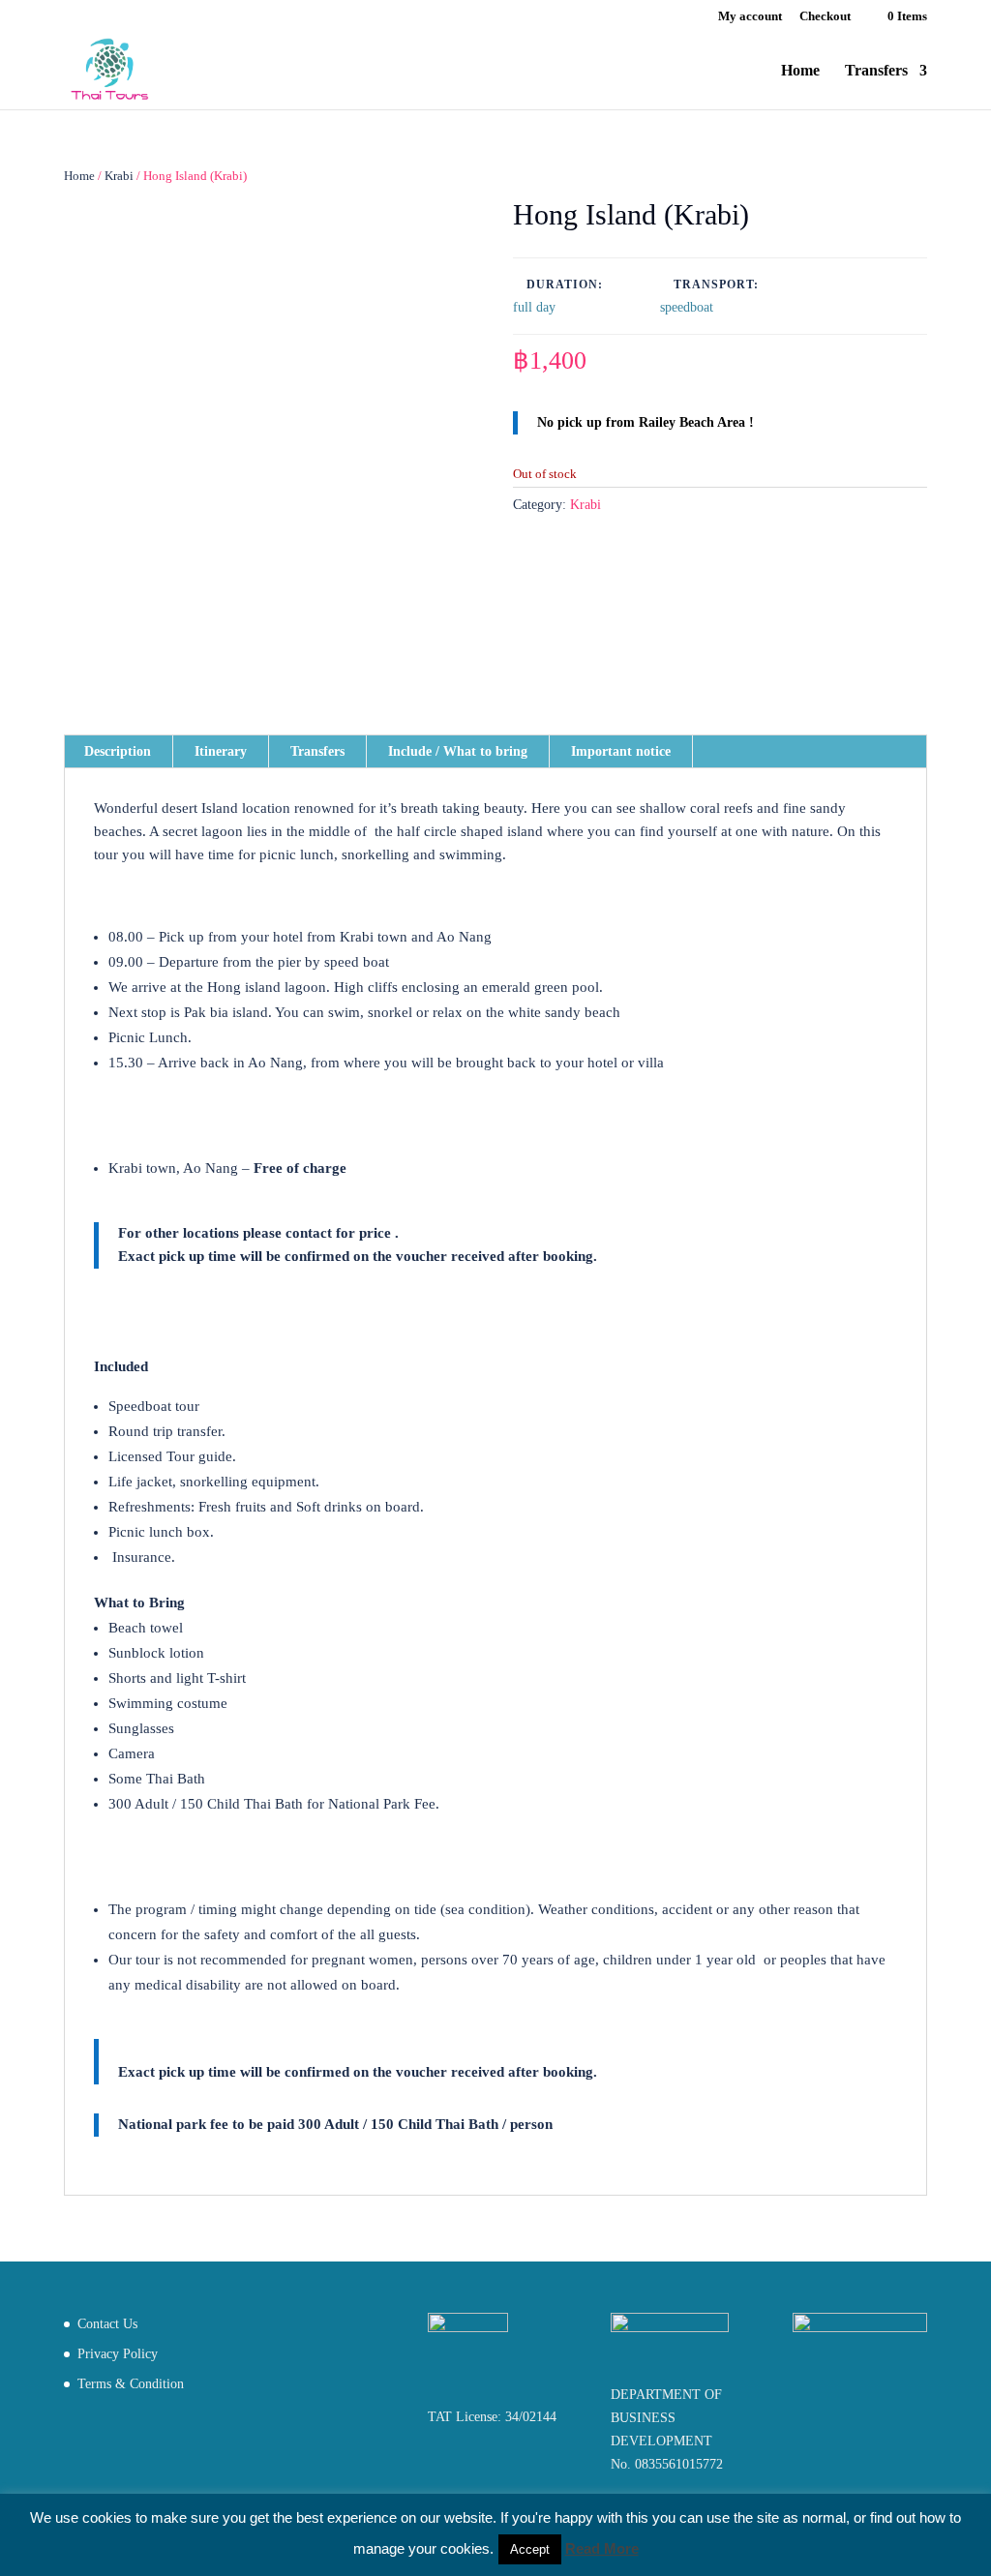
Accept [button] (530, 2549)
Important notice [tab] (621, 751)
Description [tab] (118, 751)
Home (800, 71)
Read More (602, 2548)
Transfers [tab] (317, 751)
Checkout (825, 16)
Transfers (876, 71)
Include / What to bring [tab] (458, 751)
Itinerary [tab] (221, 751)
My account (750, 16)
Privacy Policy (118, 2354)
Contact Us (107, 2324)
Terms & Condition (131, 2384)
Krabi (119, 176)
